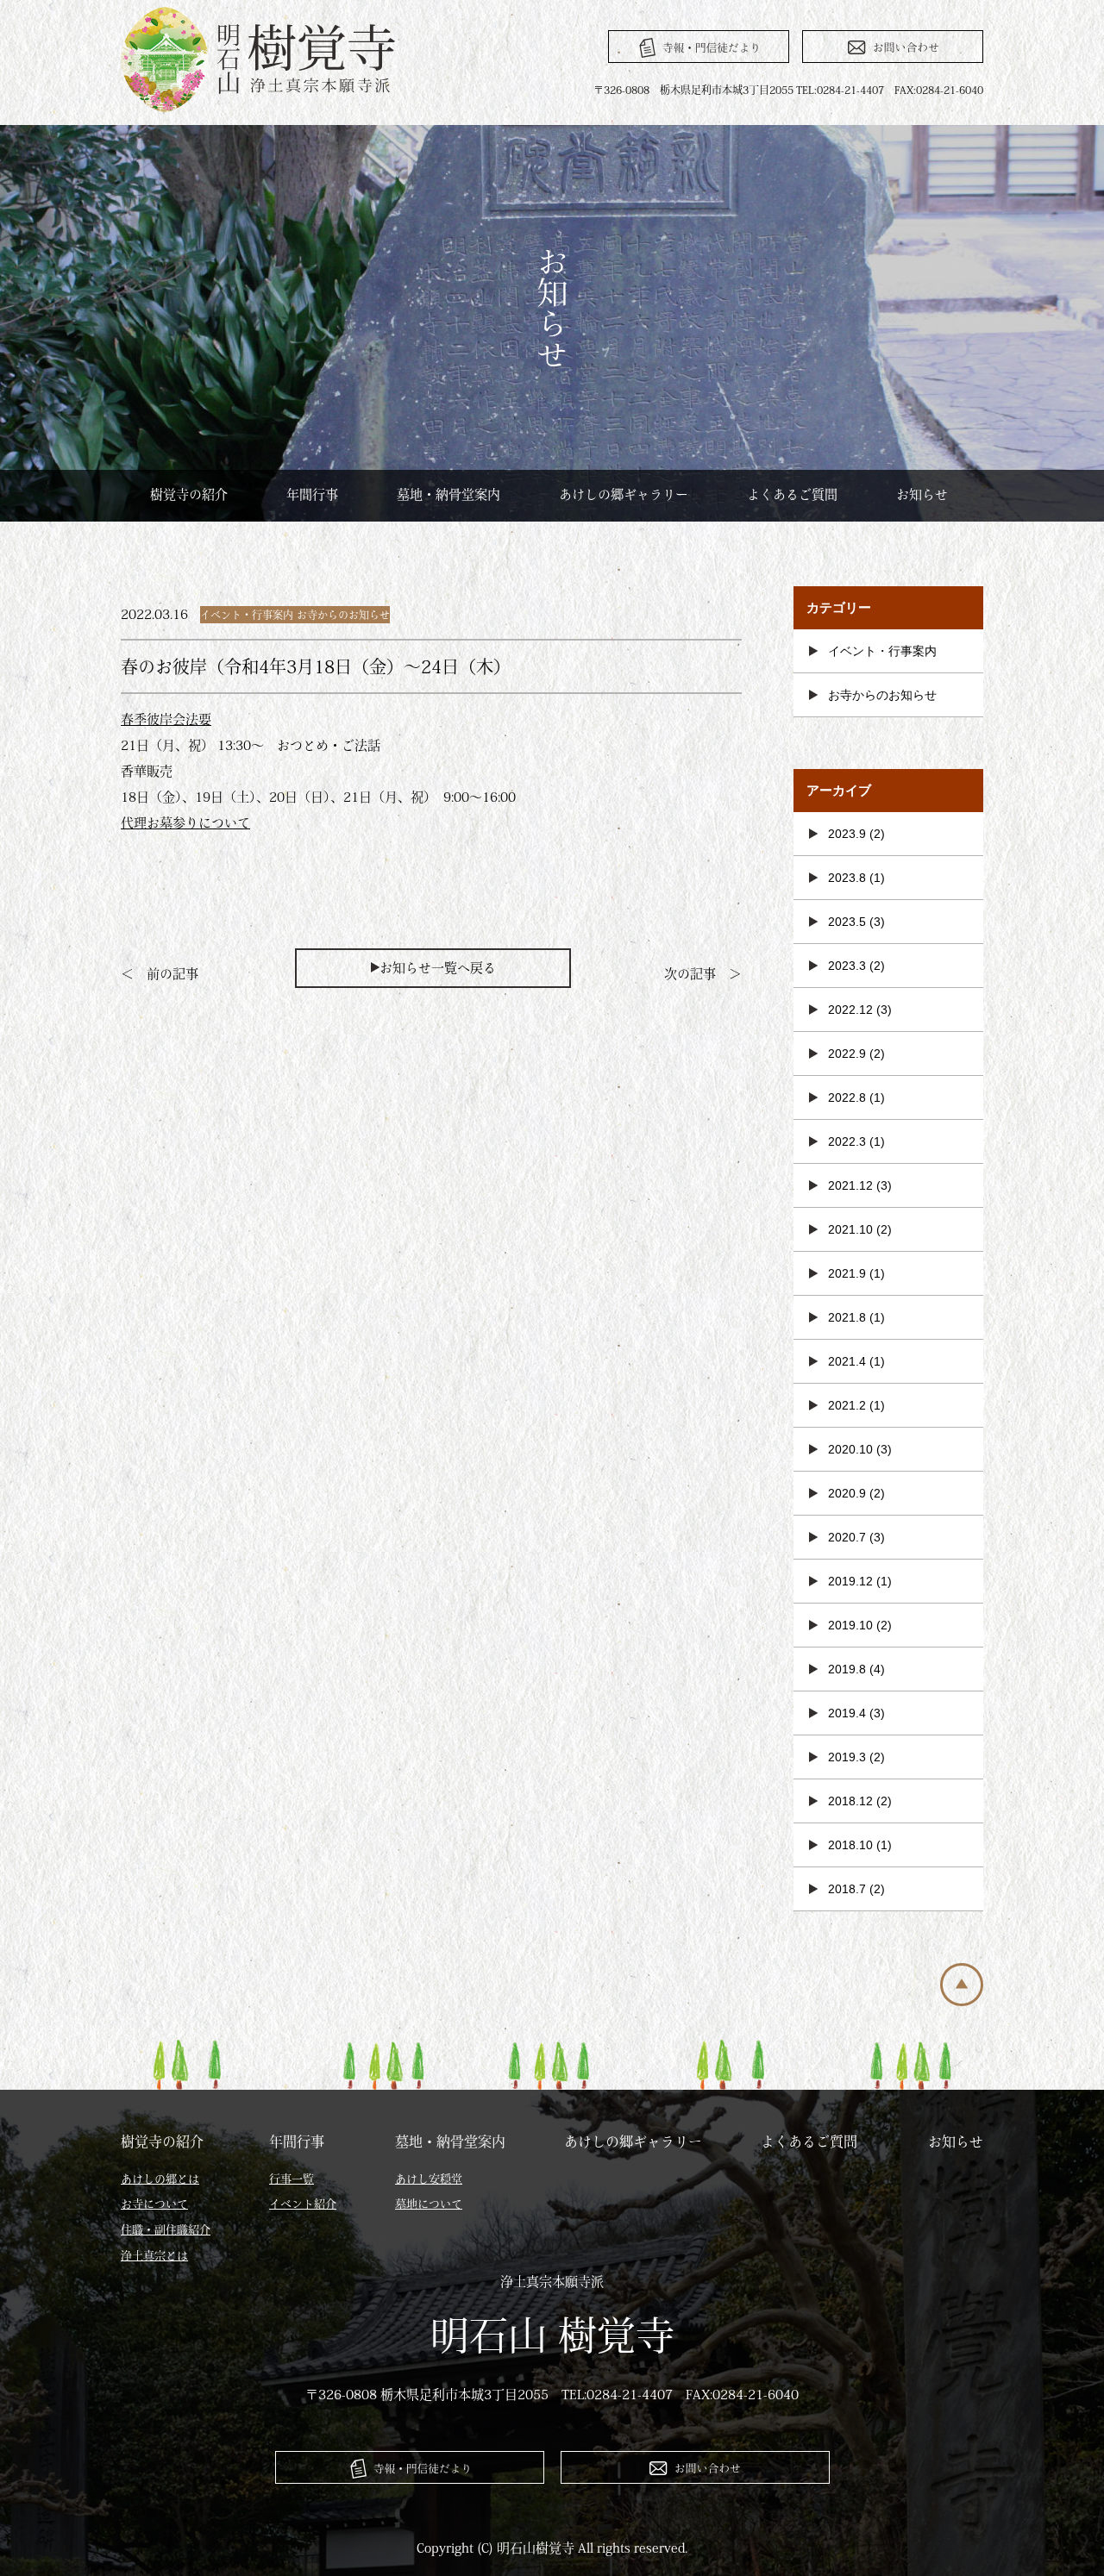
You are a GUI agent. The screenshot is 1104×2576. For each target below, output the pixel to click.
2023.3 (847, 966)
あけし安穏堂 (429, 2179)
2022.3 (847, 1141)
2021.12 (850, 1185)
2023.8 (847, 878)
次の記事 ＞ (703, 974)
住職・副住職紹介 (166, 2230)
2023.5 (847, 922)
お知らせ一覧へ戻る (438, 968)
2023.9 (847, 834)
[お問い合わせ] (893, 47)
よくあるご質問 (792, 494)
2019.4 (847, 1713)
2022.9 (847, 1054)
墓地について (429, 2204)
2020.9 (847, 1493)
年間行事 (312, 494)
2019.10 (850, 1625)
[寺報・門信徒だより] (699, 47)
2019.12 (850, 1581)
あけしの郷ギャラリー (624, 494)
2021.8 (847, 1317)
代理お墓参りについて (185, 823)
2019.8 (847, 1669)
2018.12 (850, 1801)
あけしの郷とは (160, 2179)
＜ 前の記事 (160, 974)
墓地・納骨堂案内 (448, 494)
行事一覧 (292, 2179)
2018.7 (847, 1889)
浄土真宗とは (154, 2256)
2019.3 (847, 1757)
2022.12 (850, 1010)
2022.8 (847, 1097)
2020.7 (847, 1537)
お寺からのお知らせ (343, 615)
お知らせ (922, 494)
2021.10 (850, 1229)
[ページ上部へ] (962, 2001)
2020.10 (850, 1449)
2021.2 (847, 1405)
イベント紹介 (303, 2204)
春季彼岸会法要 (166, 719)
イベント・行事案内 (247, 615)
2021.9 (847, 1273)
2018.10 (850, 1845)
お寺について (154, 2204)
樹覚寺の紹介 (189, 494)
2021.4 (847, 1361)
